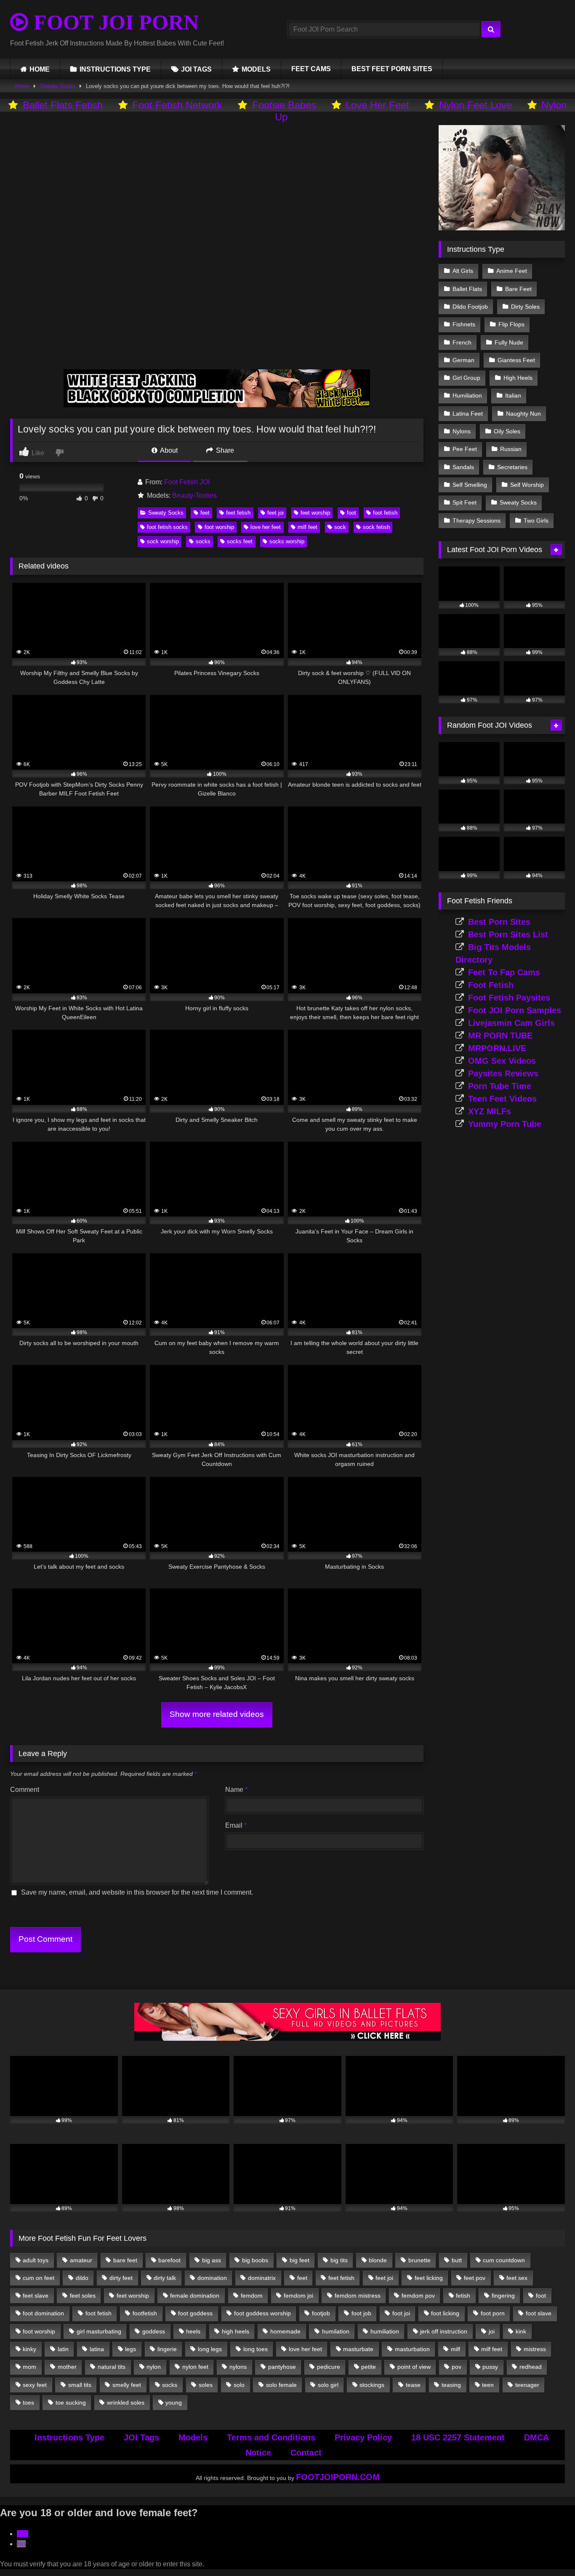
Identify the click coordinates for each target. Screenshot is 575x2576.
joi (492, 2331)
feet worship (315, 513)
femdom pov (418, 2296)
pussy (490, 2367)
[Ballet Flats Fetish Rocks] (287, 2038)
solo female (281, 2385)
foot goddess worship (262, 2313)
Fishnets (464, 324)
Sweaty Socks (58, 86)
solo (239, 2385)
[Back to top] (549, 2551)
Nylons (462, 431)
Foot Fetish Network (177, 105)
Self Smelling (470, 485)
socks (203, 541)
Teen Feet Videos (502, 1099)
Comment (25, 1790)
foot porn (493, 2313)
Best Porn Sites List (508, 934)
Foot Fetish (491, 985)
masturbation (412, 2349)
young (174, 2402)
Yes (23, 2534)
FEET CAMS (311, 69)
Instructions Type (69, 2437)
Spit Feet (465, 502)
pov (457, 2367)
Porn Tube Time (500, 1086)
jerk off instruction (444, 2331)
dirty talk (165, 2278)
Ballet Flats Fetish (63, 105)
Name (236, 1790)
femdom (252, 2296)
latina (97, 2349)
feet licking (429, 2278)
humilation (336, 2331)
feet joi (276, 513)
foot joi (401, 2313)
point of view (414, 2367)
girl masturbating (99, 2331)
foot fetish (385, 513)
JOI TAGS (196, 69)
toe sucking (71, 2402)
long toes (256, 2349)
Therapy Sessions (477, 521)
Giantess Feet (516, 360)
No (21, 2544)
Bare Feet (518, 289)
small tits (80, 2385)
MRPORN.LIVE (497, 1048)
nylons (238, 2367)
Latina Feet (468, 414)
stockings (372, 2385)
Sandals (463, 467)
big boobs (255, 2260)
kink (521, 2331)
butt (457, 2260)
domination (212, 2278)
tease (413, 2385)
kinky (29, 2349)
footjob (321, 2313)
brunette (419, 2260)
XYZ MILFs (490, 1111)
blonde (378, 2260)
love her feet (266, 527)
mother (67, 2367)
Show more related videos (217, 1714)
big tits (339, 2260)
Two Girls (536, 521)
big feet (299, 2260)
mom (29, 2367)
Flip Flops (511, 324)
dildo (82, 2278)
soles (206, 2385)
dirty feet (121, 2278)
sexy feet (35, 2385)
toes (28, 2402)
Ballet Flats (467, 289)
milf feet (307, 527)
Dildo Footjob (470, 307)
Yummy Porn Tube (505, 1124)
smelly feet (127, 2385)
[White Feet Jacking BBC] (217, 405)
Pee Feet (465, 449)
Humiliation (467, 395)
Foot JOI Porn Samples (515, 1010)
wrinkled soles (126, 2402)
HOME (40, 69)
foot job (361, 2313)
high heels (236, 2331)
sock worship (163, 541)
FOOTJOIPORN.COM (338, 2477)
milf (455, 2349)
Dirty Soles (525, 307)
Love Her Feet (377, 105)
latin (63, 2349)
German (463, 360)
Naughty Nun (523, 414)
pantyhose (282, 2367)
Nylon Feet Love (475, 105)
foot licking (445, 2313)
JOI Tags (141, 2437)
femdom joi (298, 2296)
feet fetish (238, 513)
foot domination (43, 2313)
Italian (513, 395)
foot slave (539, 2313)
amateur (81, 2260)
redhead (531, 2367)
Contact (306, 2453)
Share (224, 450)
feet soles (83, 2296)
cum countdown (504, 2260)
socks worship (287, 541)
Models (193, 2437)
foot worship (219, 527)
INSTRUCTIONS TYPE (115, 69)
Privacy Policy (363, 2437)
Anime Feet (512, 271)
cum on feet (39, 2278)
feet (205, 513)
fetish (463, 2296)
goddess (154, 2331)
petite (369, 2367)
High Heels (518, 378)
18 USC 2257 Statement (458, 2437)
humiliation (385, 2331)
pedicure (329, 2367)
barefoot (169, 2260)
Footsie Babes (284, 105)
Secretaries (512, 467)
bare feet (125, 2260)
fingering (503, 2296)
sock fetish (376, 527)
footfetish (145, 2313)
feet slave (36, 2296)
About (168, 450)
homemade (285, 2331)
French (462, 342)
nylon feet (195, 2367)
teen (488, 2385)
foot (351, 513)
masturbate (358, 2349)
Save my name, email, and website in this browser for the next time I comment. (137, 1892)
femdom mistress (358, 2296)
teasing (451, 2385)
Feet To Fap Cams (504, 972)
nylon (154, 2367)
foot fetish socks (167, 527)
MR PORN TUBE (500, 1036)
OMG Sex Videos (502, 1061)
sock (340, 527)
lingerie (167, 2349)
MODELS (256, 69)
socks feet (240, 541)
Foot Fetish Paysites (509, 998)
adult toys (36, 2260)
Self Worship (527, 485)
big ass (212, 2260)
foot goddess (195, 2313)
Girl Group (466, 378)
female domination (195, 2296)
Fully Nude (509, 342)
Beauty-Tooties (194, 495)
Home (22, 86)
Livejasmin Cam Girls (511, 1023)
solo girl (328, 2385)
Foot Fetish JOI (187, 482)
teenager (527, 2385)
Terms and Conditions (271, 2437)
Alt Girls (463, 271)
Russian (511, 449)
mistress (535, 2349)
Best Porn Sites (499, 922)
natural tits (112, 2367)
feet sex (517, 2278)
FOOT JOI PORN (113, 22)
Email (236, 1825)
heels (193, 2331)
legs (130, 2349)
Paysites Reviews (503, 1073)
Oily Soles (507, 431)
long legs (210, 2349)
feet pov (475, 2278)
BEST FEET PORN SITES (392, 69)
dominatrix (262, 2278)
